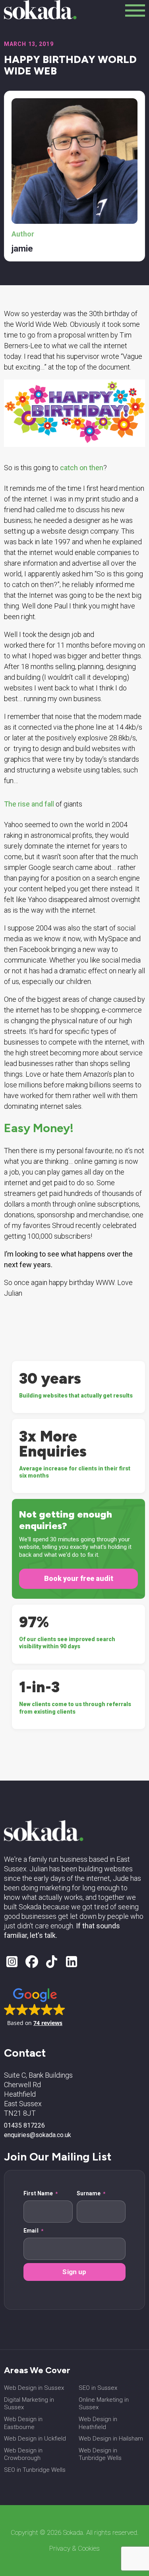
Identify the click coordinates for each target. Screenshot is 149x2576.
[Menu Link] (135, 10)
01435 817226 (24, 2126)
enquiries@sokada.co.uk (38, 2135)
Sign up (74, 2272)
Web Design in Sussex (34, 2388)
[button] (35, 2006)
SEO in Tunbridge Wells (35, 2470)
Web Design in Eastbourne (23, 2423)
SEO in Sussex (98, 2388)
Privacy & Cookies (74, 2548)
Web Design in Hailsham (111, 2439)
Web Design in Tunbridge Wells (100, 2454)
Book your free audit (79, 1578)
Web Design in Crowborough (23, 2454)
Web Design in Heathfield (98, 2423)
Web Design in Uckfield (35, 2439)
